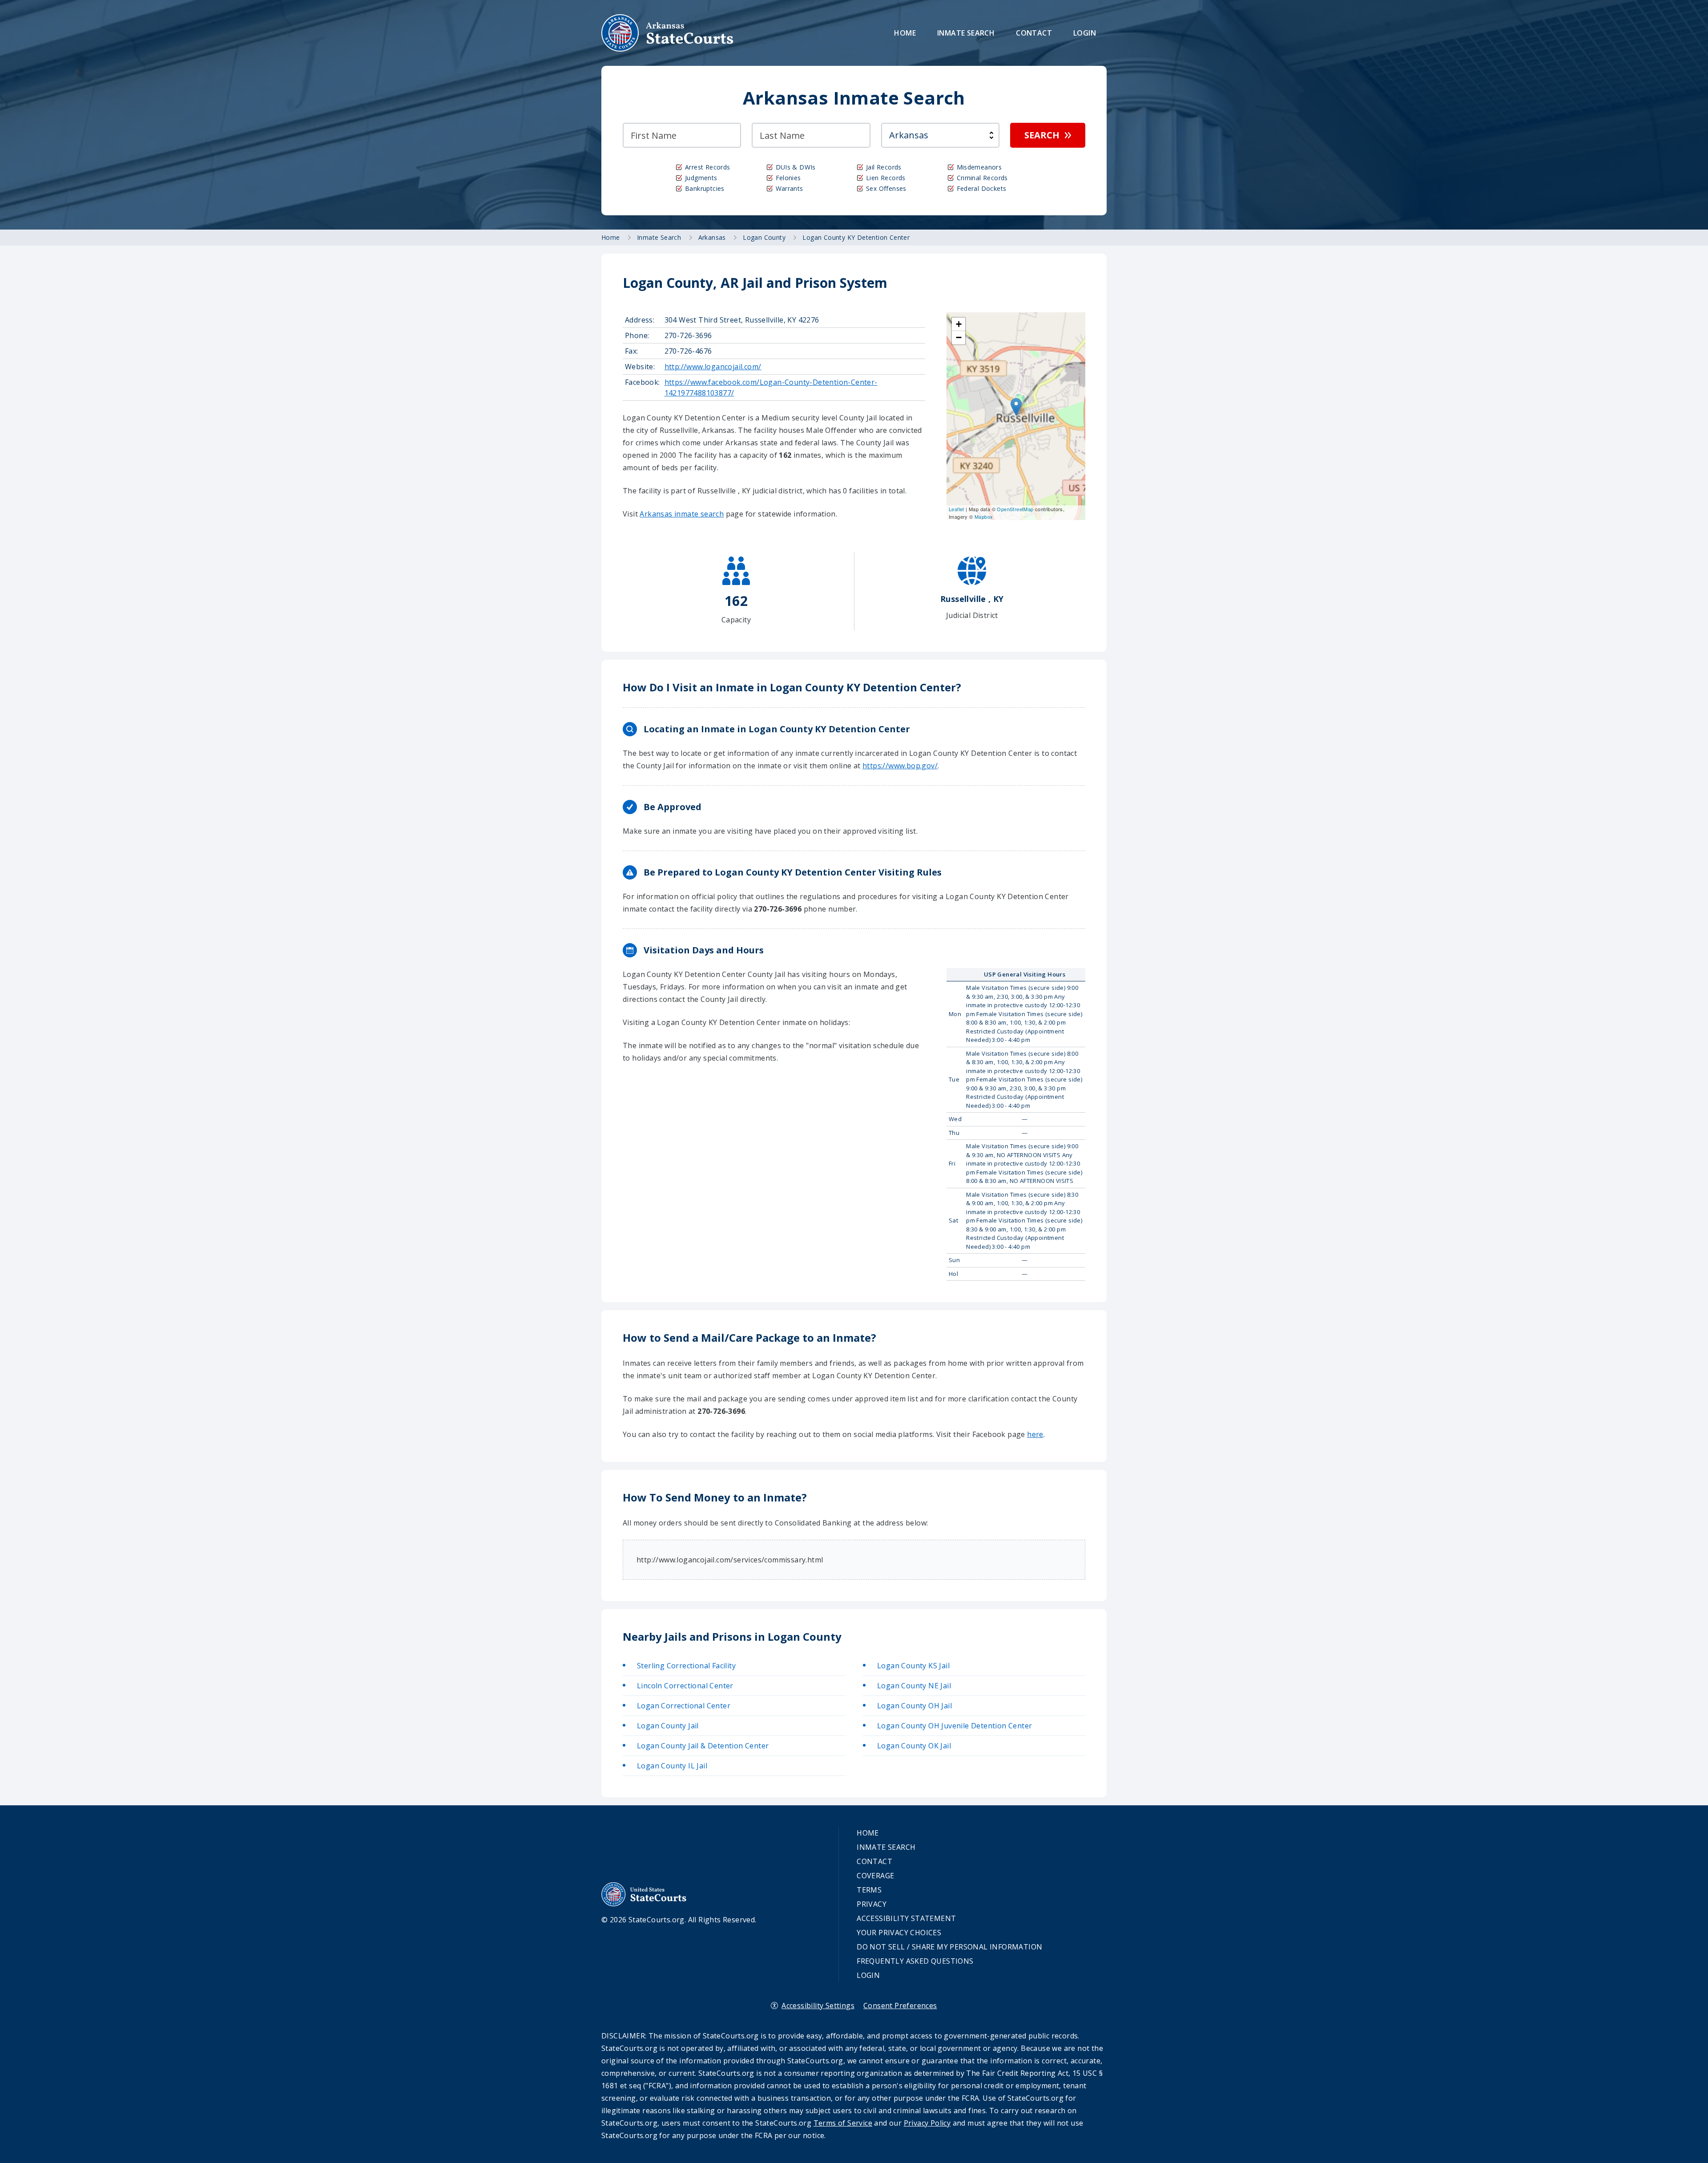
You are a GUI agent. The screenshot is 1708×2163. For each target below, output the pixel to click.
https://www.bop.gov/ (900, 766)
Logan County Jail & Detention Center (703, 1746)
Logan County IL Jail (672, 1766)
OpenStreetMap (1015, 509)
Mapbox (984, 517)
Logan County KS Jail (913, 1666)
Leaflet (957, 509)
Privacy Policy (927, 2123)
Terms (869, 1890)
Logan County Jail (668, 1726)
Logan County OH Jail (914, 1706)
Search (1042, 135)
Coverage (875, 1876)
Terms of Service (843, 2123)
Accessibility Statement (906, 1918)
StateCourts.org (668, 33)
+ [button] (959, 324)
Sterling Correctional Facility (686, 1666)
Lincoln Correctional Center (685, 1686)
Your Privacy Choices (899, 1933)
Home (905, 33)
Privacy (872, 1904)
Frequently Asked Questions (915, 1961)
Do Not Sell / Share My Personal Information (949, 1947)
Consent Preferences (900, 2006)
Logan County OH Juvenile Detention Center (955, 1726)
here (1035, 1434)
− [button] (959, 337)
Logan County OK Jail (914, 1746)
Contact (1034, 33)
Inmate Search (966, 33)
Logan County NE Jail (914, 1686)
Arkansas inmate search (682, 514)
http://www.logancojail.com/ (713, 367)
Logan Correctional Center (684, 1706)
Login (1085, 33)
